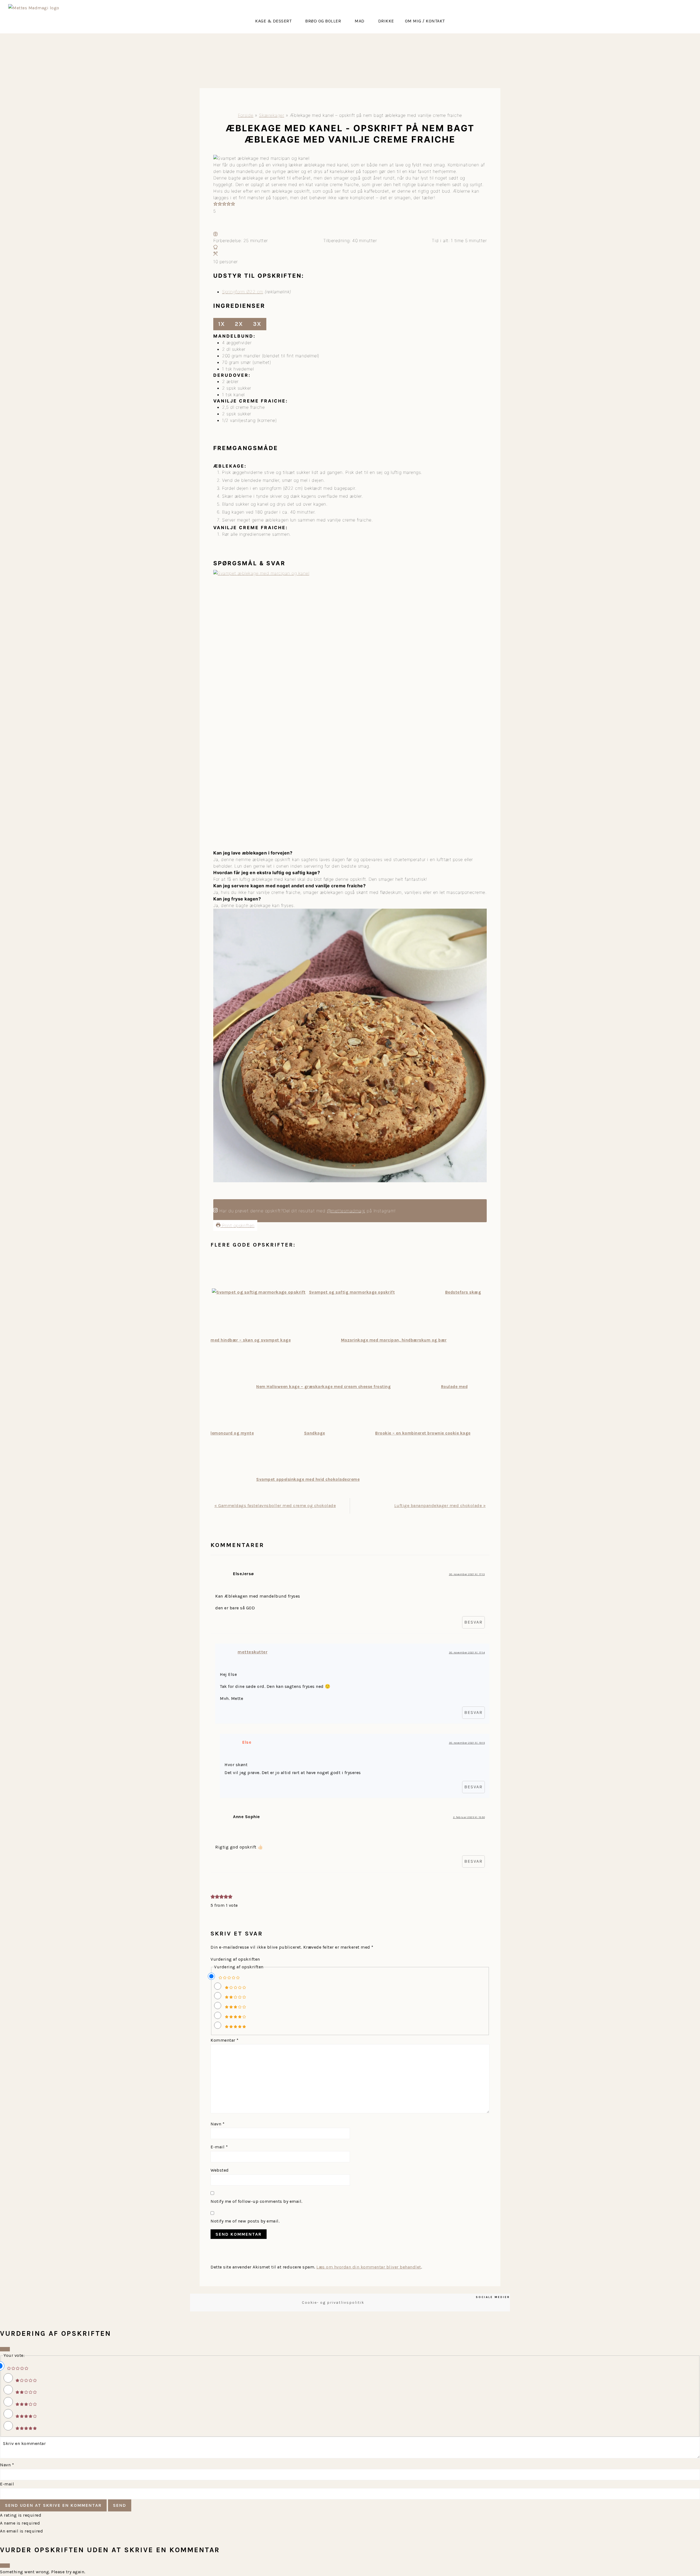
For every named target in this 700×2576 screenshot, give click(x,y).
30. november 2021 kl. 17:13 (467, 1574)
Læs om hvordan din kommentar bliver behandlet (369, 2267)
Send (120, 2505)
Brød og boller (323, 21)
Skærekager (272, 115)
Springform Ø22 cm (243, 292)
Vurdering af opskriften (235, 1959)
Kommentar (225, 2040)
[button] (275, 21)
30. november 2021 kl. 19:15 (467, 1743)
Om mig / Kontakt (425, 21)
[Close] (5, 2349)
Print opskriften (237, 1225)
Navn (218, 2124)
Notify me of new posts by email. (245, 2221)
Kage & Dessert (273, 21)
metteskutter (253, 1652)
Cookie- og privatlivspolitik (333, 2303)
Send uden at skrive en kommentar (53, 2505)
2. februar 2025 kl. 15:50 (469, 1817)
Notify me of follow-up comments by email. (256, 2201)
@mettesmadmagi (346, 1211)
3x (257, 324)
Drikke (386, 21)
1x (222, 324)
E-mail (219, 2147)
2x (239, 324)
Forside (246, 115)
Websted (220, 2170)
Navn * (7, 2465)
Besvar (473, 1622)
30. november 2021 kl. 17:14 (467, 1653)
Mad (360, 21)
